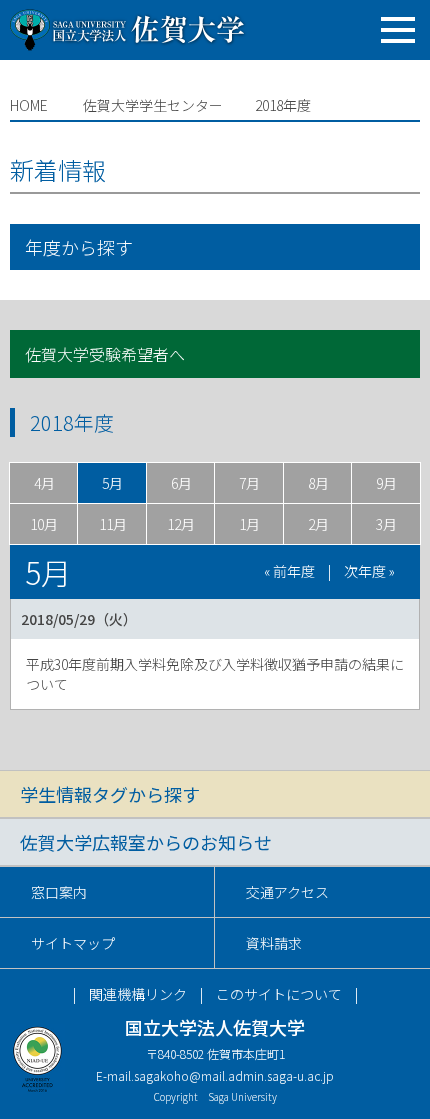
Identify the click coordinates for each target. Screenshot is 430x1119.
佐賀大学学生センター (153, 105)
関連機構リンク (138, 994)
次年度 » (369, 571)
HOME (29, 105)
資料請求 (274, 943)
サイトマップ (73, 943)
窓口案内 (59, 892)
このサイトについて (279, 994)
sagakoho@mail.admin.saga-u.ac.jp (234, 1075)
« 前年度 (289, 571)
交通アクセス (287, 892)
